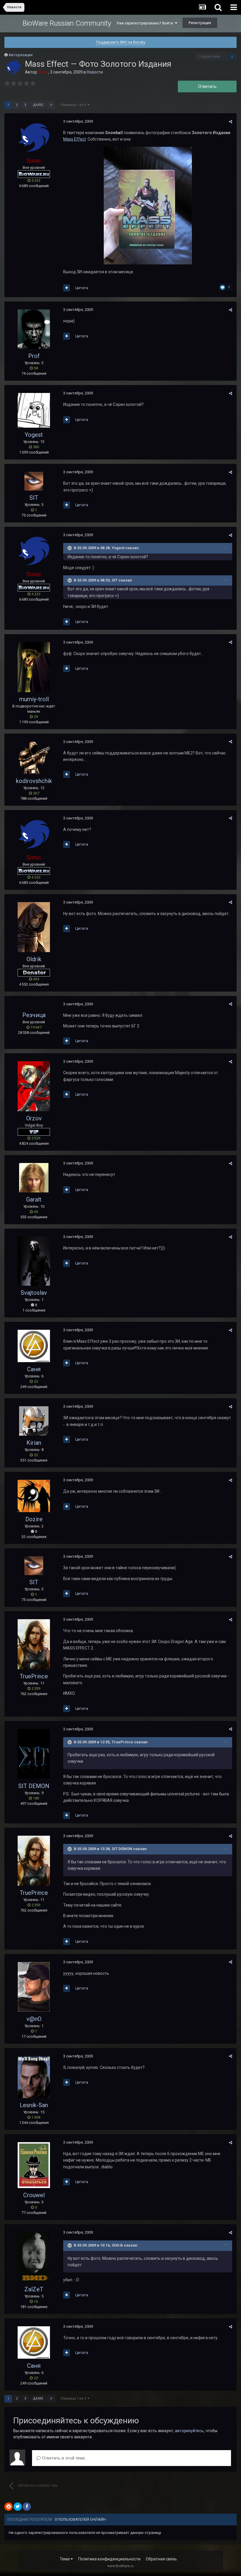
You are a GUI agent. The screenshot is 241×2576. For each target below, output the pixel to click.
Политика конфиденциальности (109, 2559)
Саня (34, 1369)
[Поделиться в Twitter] (18, 2507)
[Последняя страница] (51, 105)
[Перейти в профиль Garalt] (34, 1178)
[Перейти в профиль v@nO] (34, 1987)
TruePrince (34, 1676)
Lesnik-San (34, 2105)
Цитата (82, 288)
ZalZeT (34, 2289)
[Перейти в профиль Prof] (34, 329)
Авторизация (21, 55)
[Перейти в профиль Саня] (34, 1346)
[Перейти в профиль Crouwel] (34, 2165)
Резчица (34, 1015)
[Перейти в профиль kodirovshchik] (34, 758)
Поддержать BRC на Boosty (121, 42)
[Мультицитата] (67, 288)
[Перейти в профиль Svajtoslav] (34, 1261)
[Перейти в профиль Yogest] (34, 410)
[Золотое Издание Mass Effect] (148, 205)
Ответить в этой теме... (64, 2458)
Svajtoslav (34, 1293)
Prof (34, 356)
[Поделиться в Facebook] (27, 2507)
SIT (34, 498)
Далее (38, 105)
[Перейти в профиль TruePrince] (34, 1644)
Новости (95, 72)
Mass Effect (75, 139)
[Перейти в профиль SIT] (34, 481)
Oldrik (34, 959)
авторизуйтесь (189, 2431)
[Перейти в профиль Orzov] (34, 1086)
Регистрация (200, 23)
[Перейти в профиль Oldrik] (34, 927)
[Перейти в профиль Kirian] (34, 1421)
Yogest (34, 435)
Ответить (207, 86)
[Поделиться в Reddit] (9, 2507)
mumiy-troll (34, 699)
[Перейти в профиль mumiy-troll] (34, 667)
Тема (65, 2559)
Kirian (34, 1443)
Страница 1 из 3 (74, 105)
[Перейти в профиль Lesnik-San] (34, 2077)
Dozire (34, 1519)
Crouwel (34, 2195)
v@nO (34, 2019)
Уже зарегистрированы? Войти (146, 23)
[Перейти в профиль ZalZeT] (34, 2257)
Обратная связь (161, 2559)
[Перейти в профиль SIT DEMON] (34, 1754)
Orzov (34, 1118)
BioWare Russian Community (67, 23)
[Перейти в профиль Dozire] (34, 1496)
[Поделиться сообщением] (231, 122)
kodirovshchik (34, 781)
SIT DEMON (34, 1786)
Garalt (34, 1199)
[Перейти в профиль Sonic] (13, 68)
